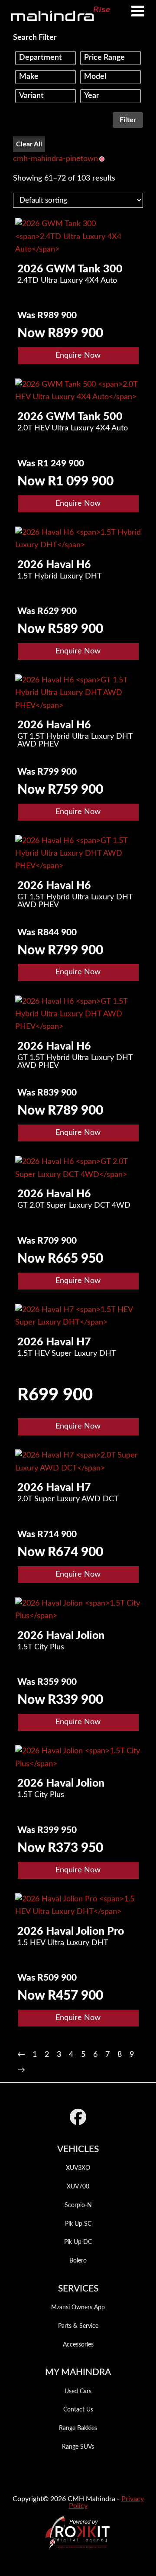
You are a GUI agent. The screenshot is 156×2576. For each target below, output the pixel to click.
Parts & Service (78, 2326)
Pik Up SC (78, 2224)
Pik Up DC (78, 2242)
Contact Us (78, 2410)
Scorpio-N (78, 2205)
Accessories (78, 2345)
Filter (128, 120)
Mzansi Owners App (78, 2308)
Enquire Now (78, 356)
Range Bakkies (78, 2428)
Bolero (78, 2261)
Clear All (29, 144)
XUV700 (78, 2187)
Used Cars (78, 2392)
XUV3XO (78, 2168)
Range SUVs (78, 2447)
